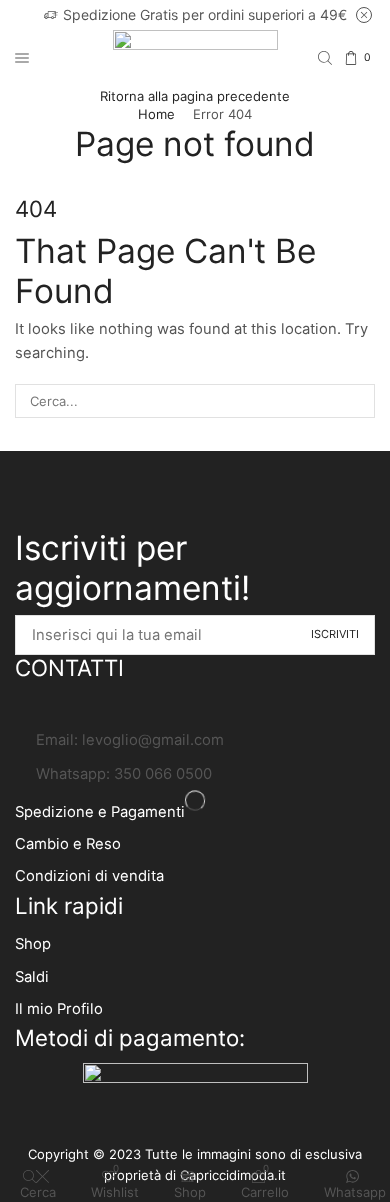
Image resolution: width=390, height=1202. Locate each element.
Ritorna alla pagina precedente (195, 96)
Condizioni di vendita (89, 876)
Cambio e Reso (68, 844)
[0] (374, 59)
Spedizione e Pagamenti (100, 812)
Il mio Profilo (59, 1009)
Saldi (32, 977)
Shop (33, 944)
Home (156, 114)
